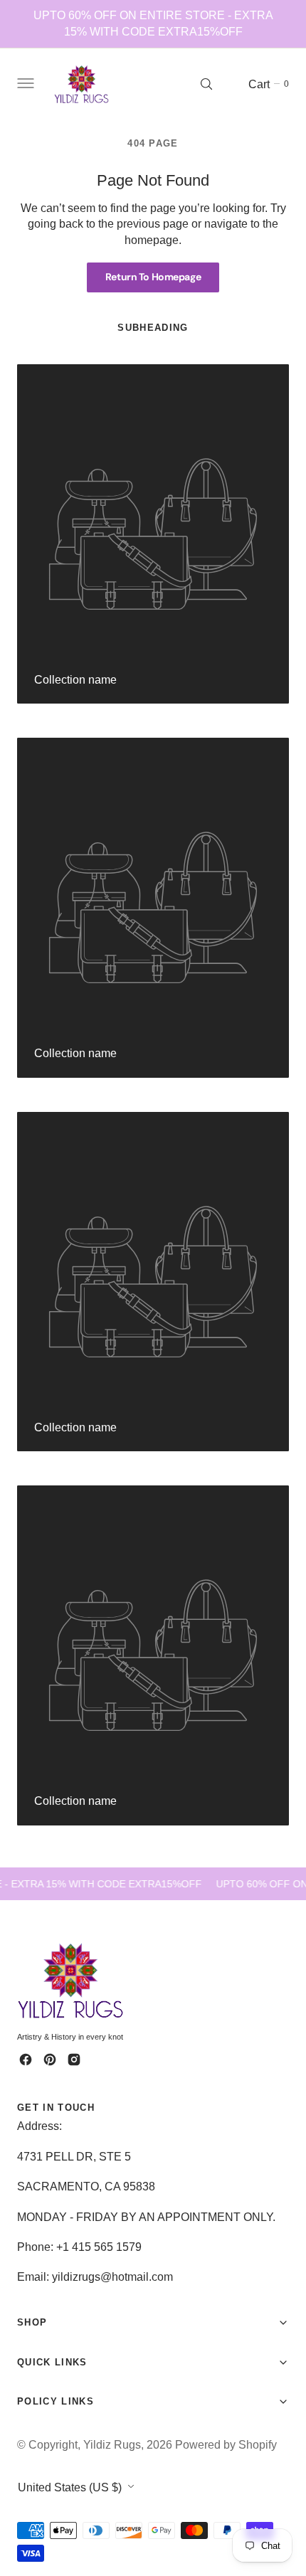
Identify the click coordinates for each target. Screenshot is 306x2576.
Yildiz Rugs (112, 2444)
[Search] (206, 84)
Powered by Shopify (226, 2444)
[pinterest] (50, 2060)
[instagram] (74, 2060)
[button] (24, 84)
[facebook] (26, 2060)
